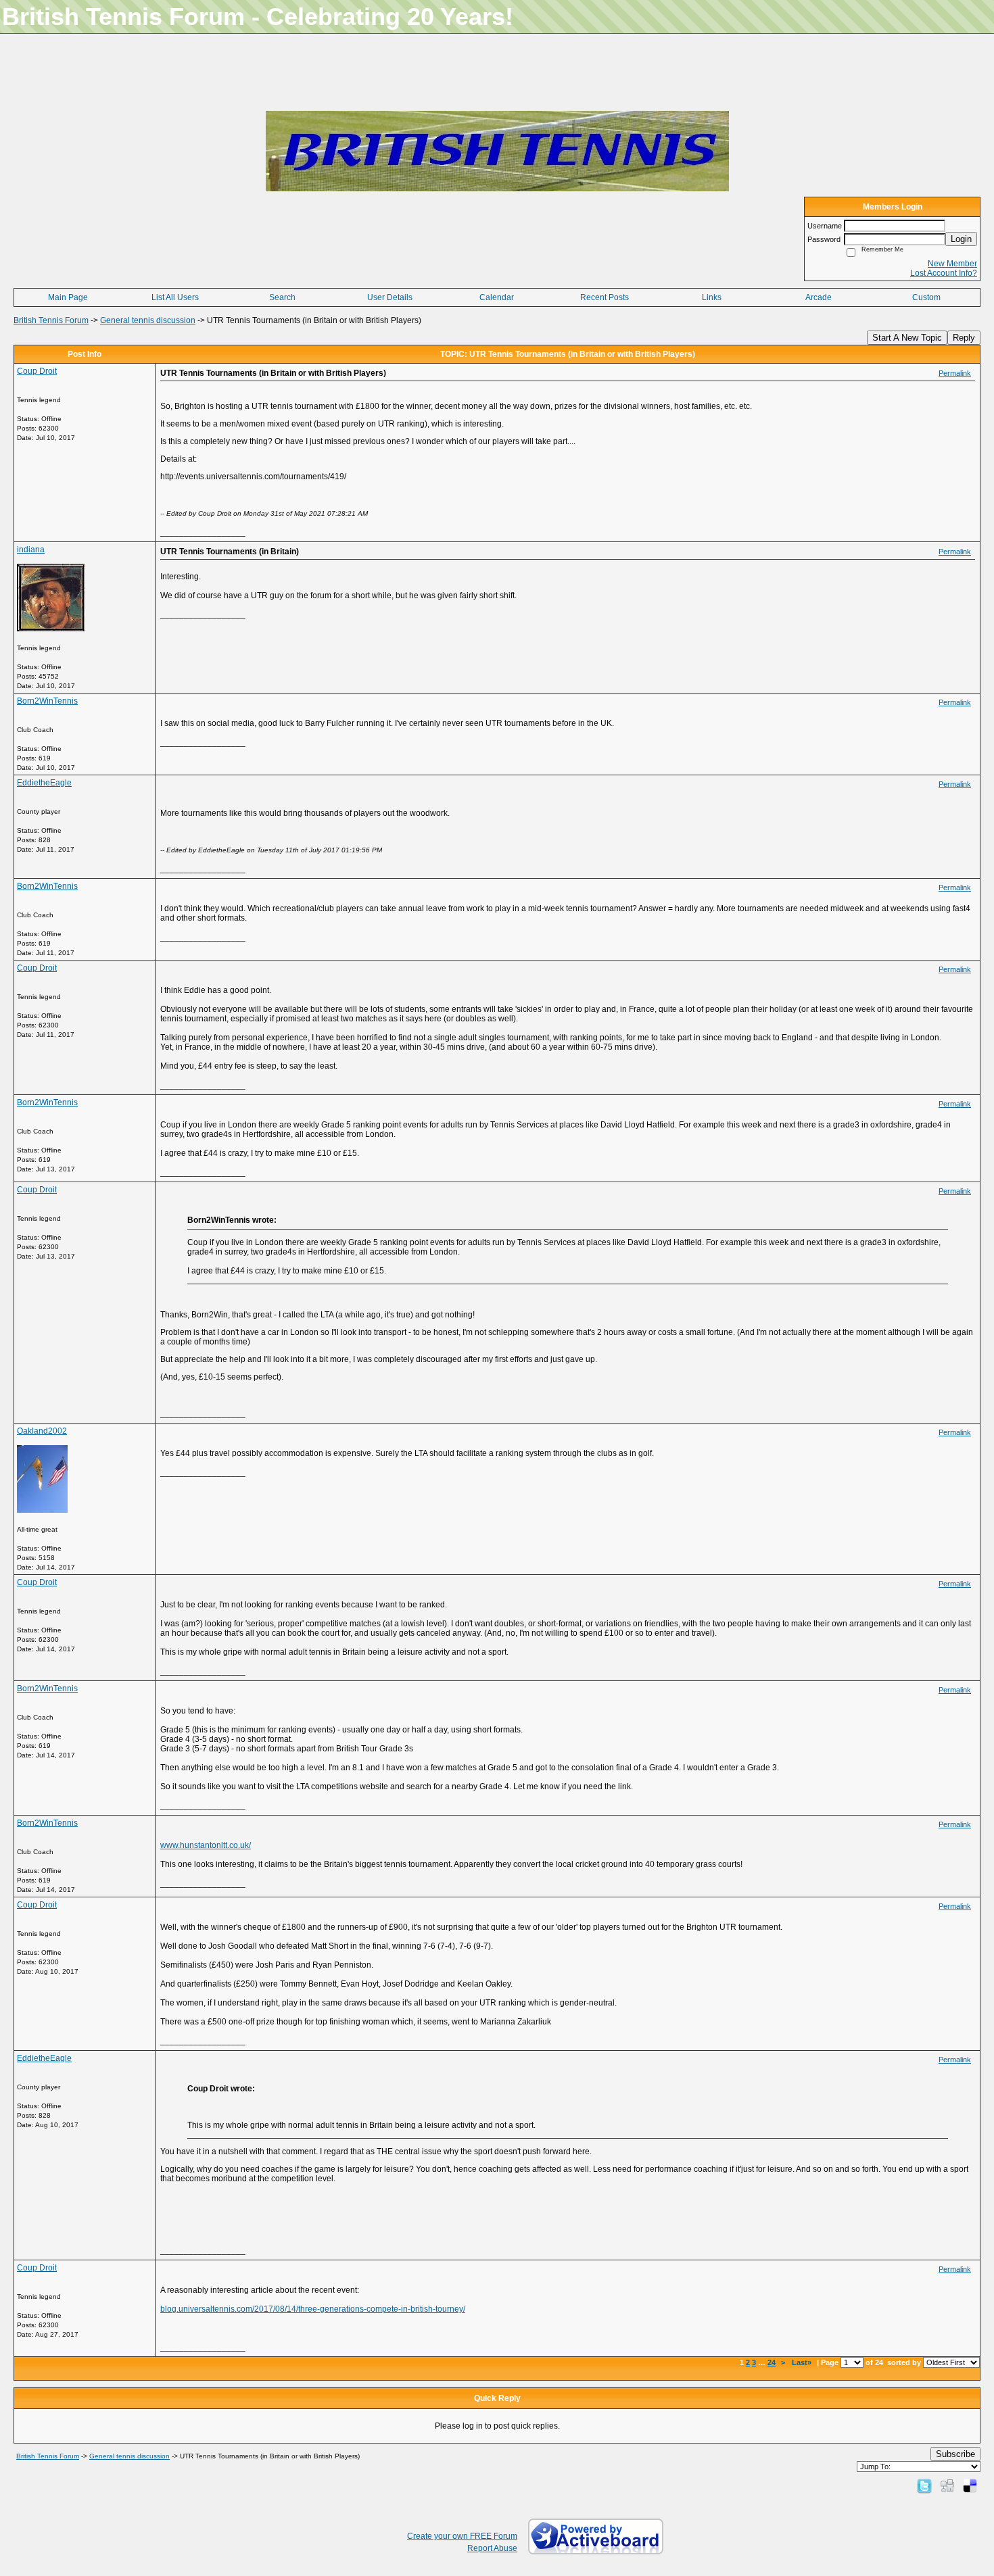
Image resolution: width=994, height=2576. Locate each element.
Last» (803, 2362)
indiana (31, 550)
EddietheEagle (44, 783)
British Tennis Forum (51, 320)
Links (712, 297)
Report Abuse (492, 2548)
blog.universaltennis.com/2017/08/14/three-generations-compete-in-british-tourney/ (313, 2309)
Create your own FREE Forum (462, 2536)
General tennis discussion (148, 320)
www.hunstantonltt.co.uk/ (206, 1845)
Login (961, 239)
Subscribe (955, 2454)
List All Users (175, 297)
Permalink (955, 373)
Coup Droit (37, 371)
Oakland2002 (42, 1431)
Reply (964, 338)
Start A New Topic (907, 338)
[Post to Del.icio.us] (970, 2485)
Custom (926, 297)
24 (772, 2362)
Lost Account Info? (944, 273)
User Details (390, 297)
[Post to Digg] (947, 2485)
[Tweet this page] (924, 2485)
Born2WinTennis (47, 701)
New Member (952, 264)
